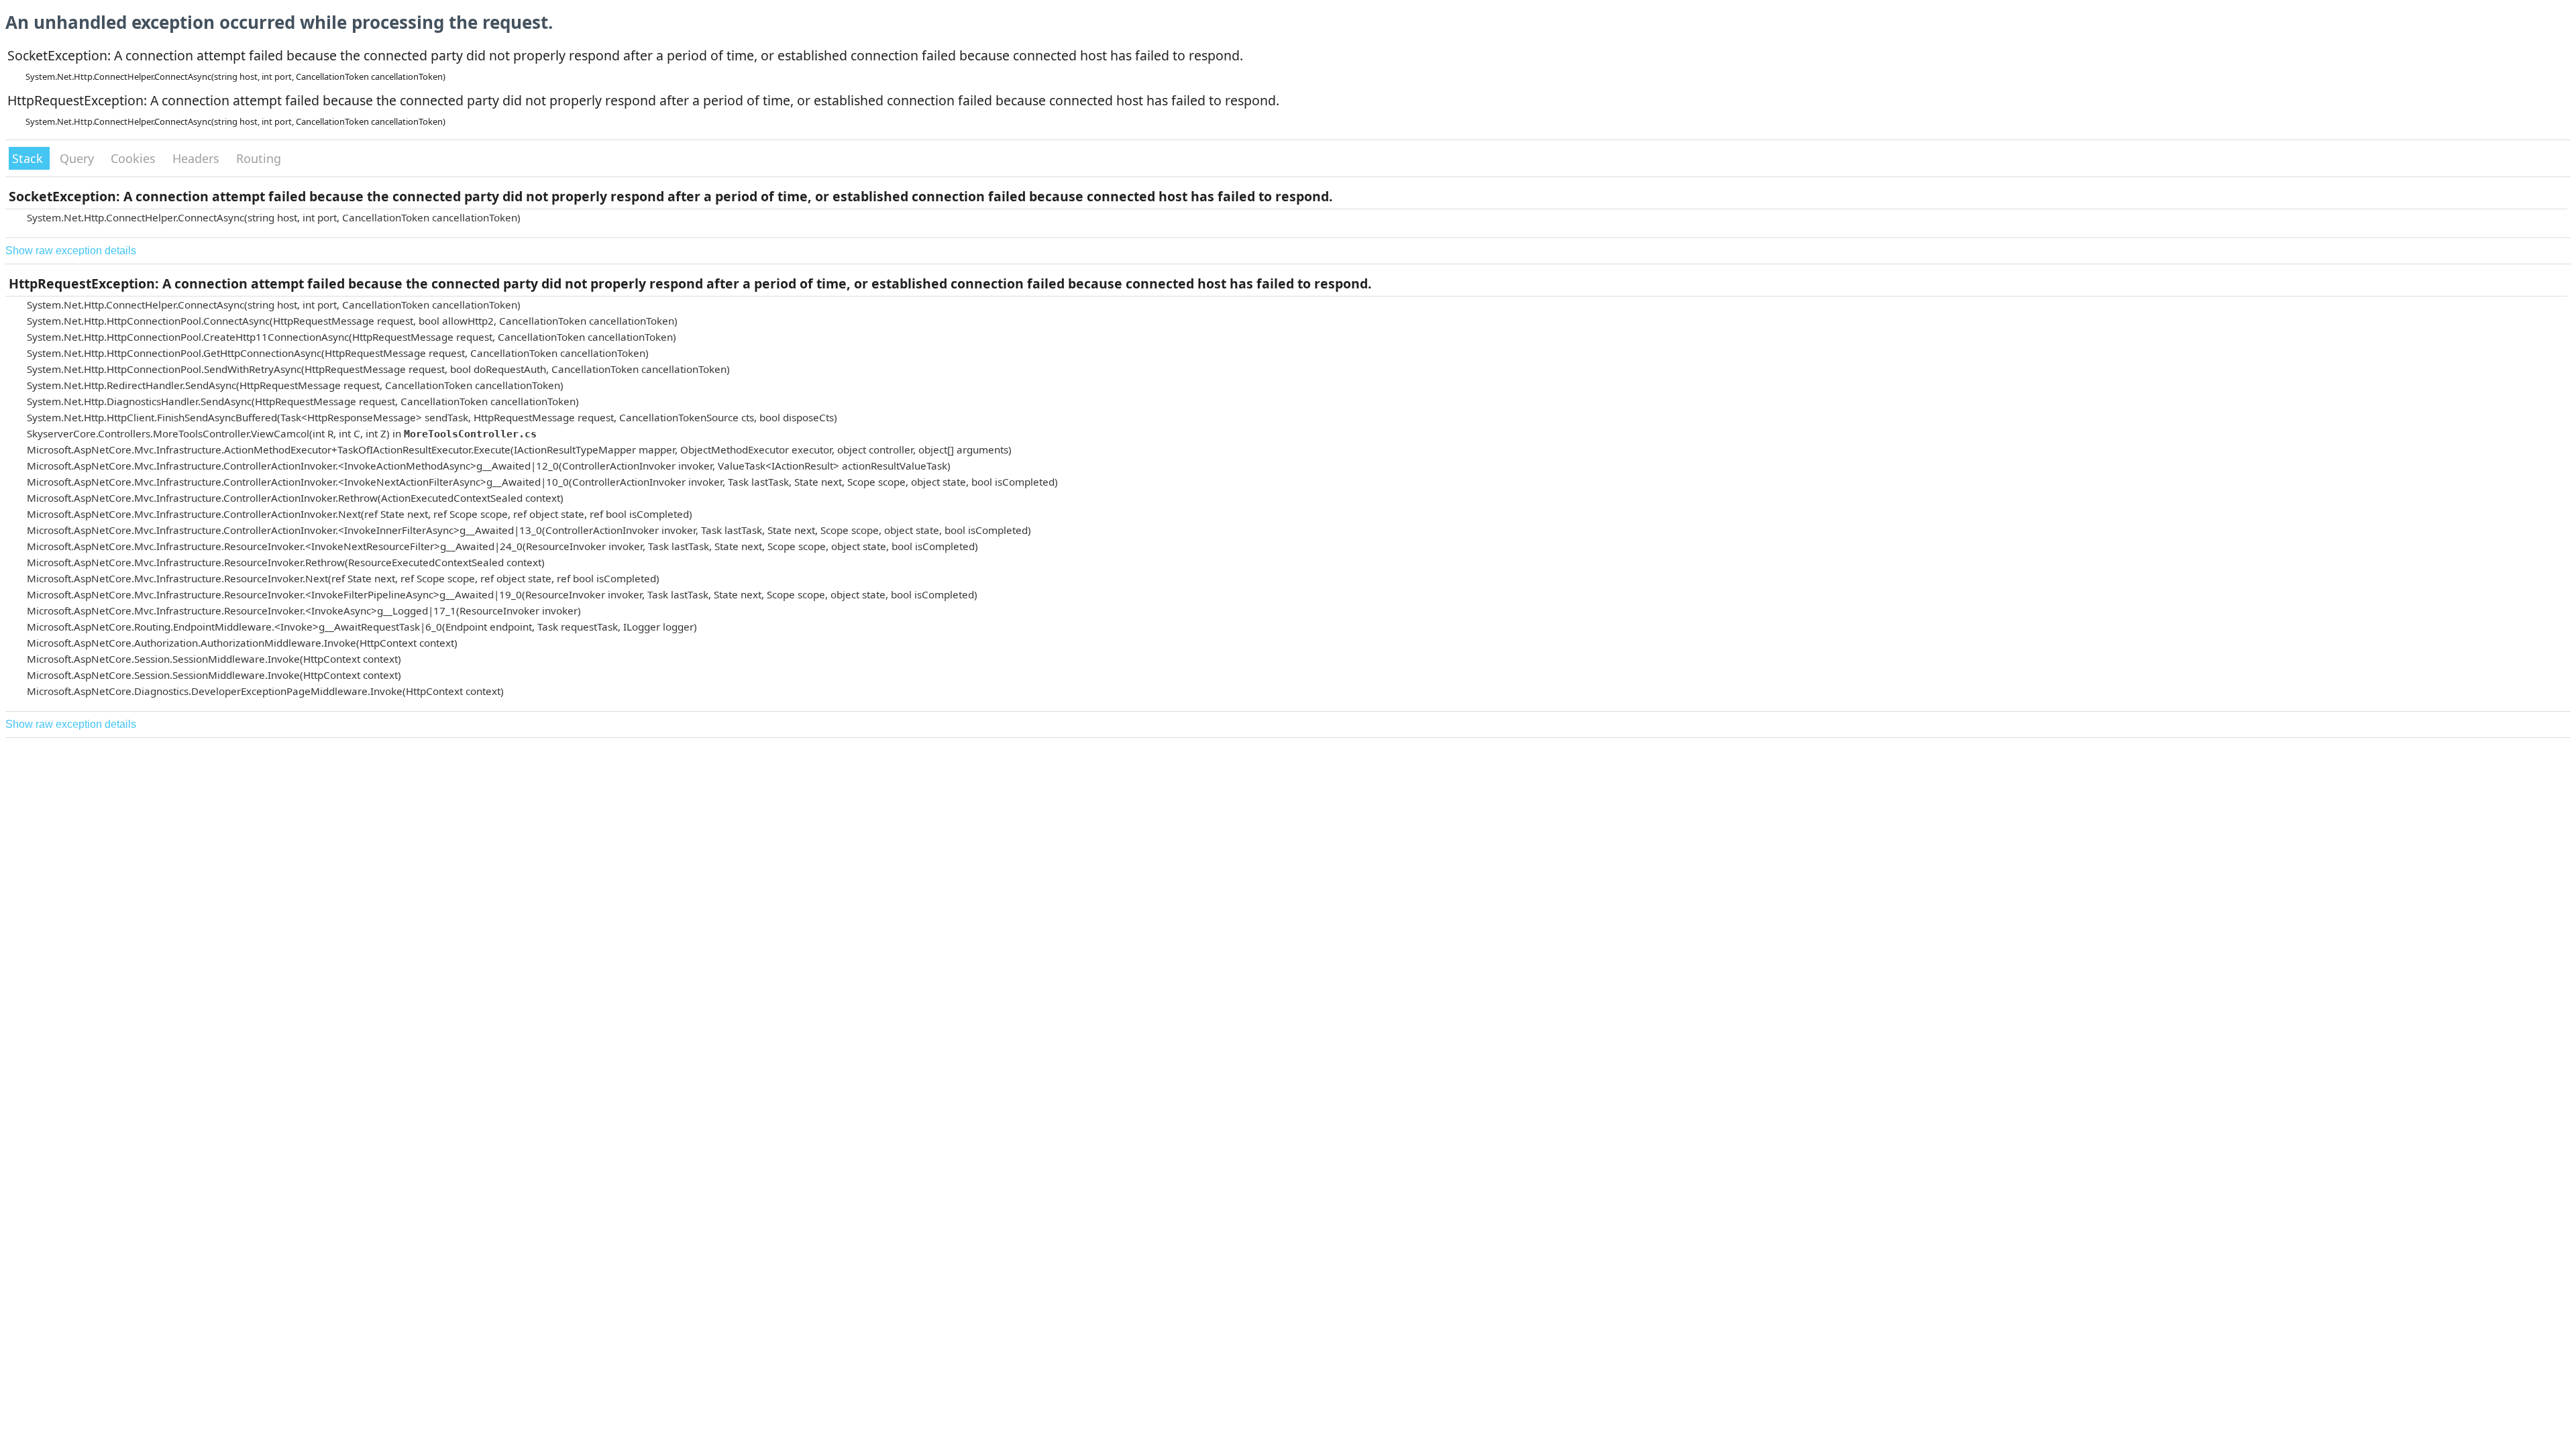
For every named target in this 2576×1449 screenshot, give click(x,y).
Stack (29, 158)
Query (78, 158)
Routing (259, 158)
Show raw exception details (71, 251)
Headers (198, 158)
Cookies (135, 158)
